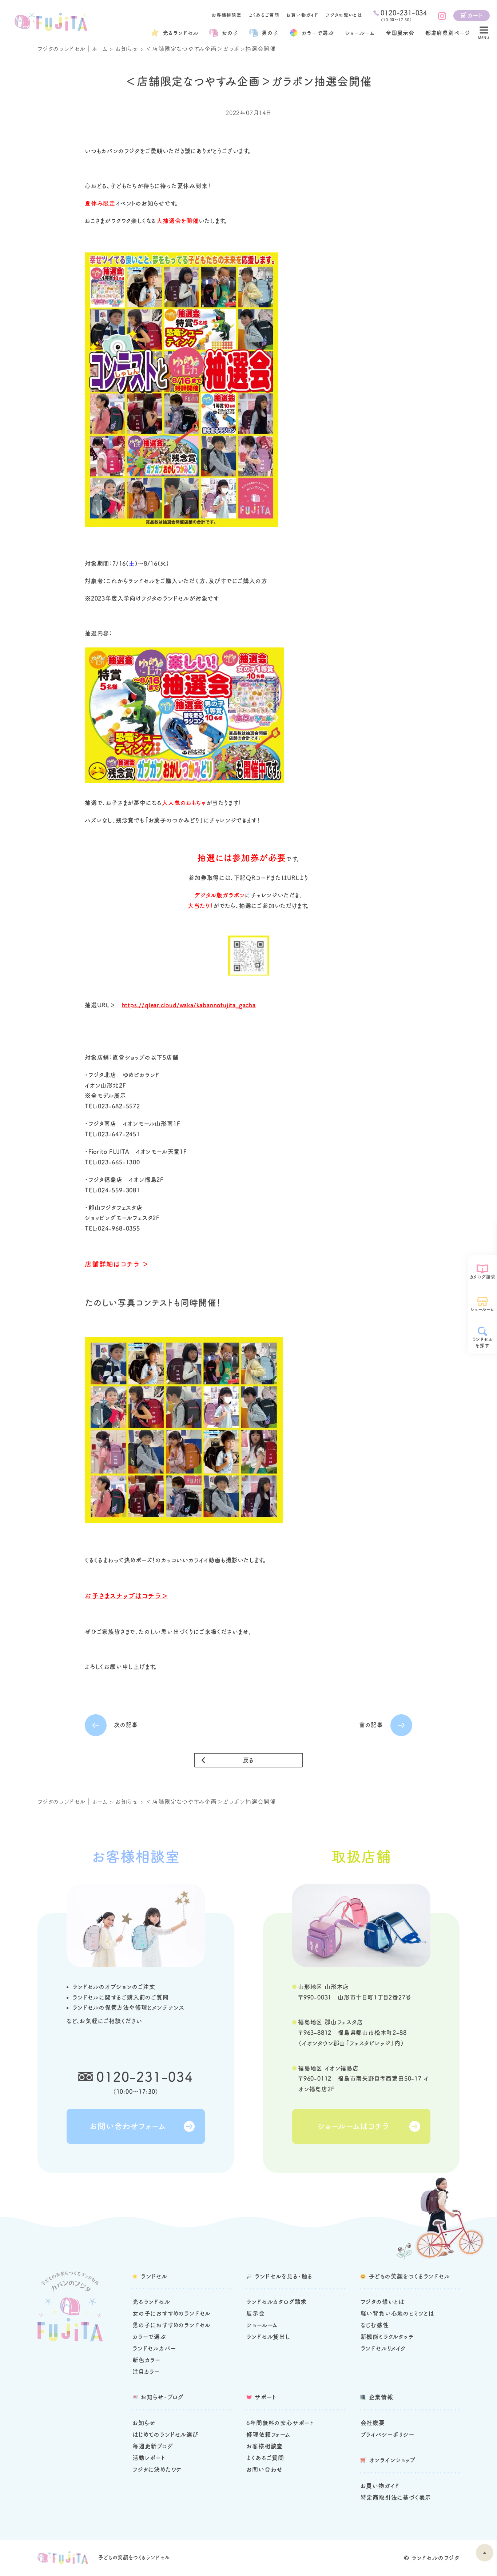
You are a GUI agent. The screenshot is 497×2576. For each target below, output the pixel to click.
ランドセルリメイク (383, 2348)
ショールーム (360, 33)
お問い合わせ (265, 2469)
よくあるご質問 (264, 15)
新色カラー (146, 2360)
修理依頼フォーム (268, 2435)
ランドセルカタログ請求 (277, 2302)
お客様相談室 (227, 15)
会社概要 (373, 2423)
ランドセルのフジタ (436, 2558)
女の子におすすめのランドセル (172, 2313)
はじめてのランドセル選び (165, 2435)
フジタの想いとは (344, 15)
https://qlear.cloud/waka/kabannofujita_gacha (189, 1005)
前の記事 (371, 1725)
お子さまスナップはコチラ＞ (126, 1596)
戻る (249, 1760)
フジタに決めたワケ (157, 2469)
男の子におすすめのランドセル (172, 2325)
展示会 (255, 2313)
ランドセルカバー (154, 2348)
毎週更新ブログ (153, 2446)
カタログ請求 (483, 1277)
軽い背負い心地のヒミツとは (397, 2313)
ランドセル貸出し (268, 2337)
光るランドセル (181, 33)
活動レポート (149, 2458)
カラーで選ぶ (149, 2337)
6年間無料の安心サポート (280, 2423)
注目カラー (146, 2372)
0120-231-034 (145, 2077)
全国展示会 (400, 33)
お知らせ (127, 49)
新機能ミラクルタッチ (387, 2337)
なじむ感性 (375, 2325)
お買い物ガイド (302, 15)
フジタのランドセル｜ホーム (72, 49)
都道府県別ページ (448, 33)
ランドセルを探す (483, 1342)
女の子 (230, 33)
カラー (318, 33)
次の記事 (126, 1725)
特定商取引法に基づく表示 (396, 2497)
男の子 (270, 33)
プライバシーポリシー (387, 2435)
